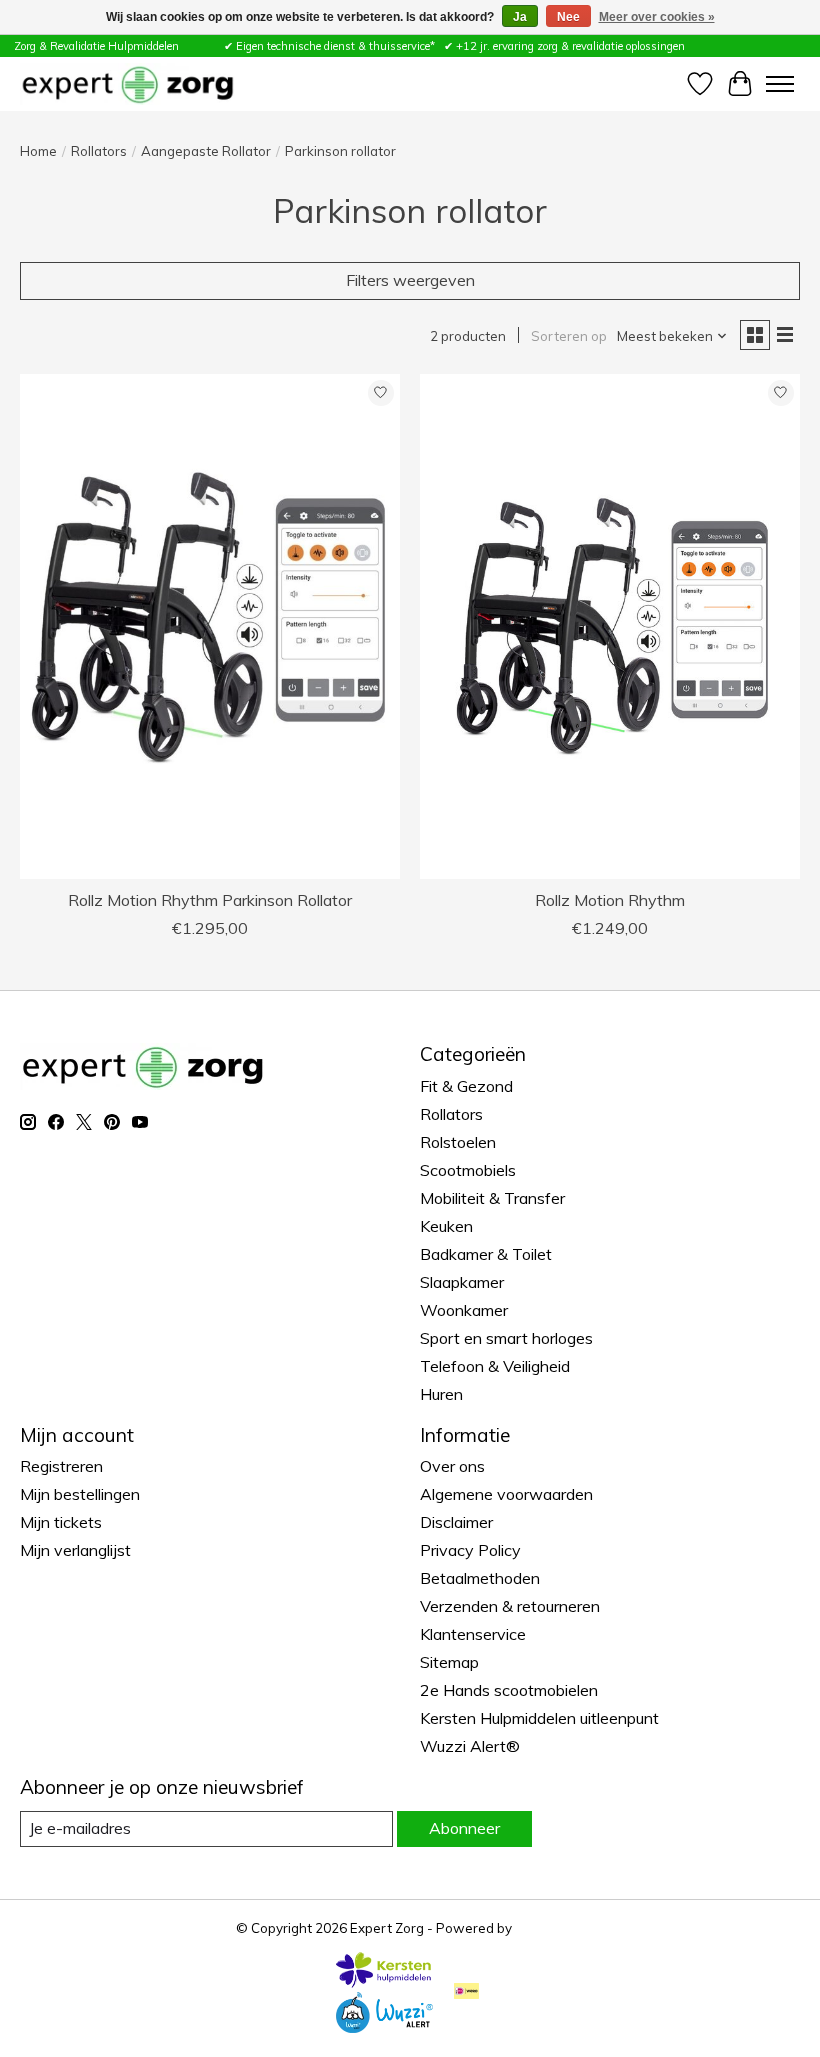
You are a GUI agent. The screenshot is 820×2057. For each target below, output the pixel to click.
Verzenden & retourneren (510, 1606)
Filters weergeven (410, 280)
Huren (441, 1394)
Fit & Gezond (466, 1086)
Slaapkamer (462, 1282)
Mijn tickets (61, 1522)
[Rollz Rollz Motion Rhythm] (610, 626)
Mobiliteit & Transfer (492, 1198)
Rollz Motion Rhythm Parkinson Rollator (210, 900)
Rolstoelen (458, 1142)
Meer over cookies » (657, 17)
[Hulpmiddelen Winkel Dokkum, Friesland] (127, 83)
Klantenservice (473, 1634)
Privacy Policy (470, 1550)
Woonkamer (464, 1310)
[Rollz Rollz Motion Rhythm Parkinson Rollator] (210, 626)
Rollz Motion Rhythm (610, 900)
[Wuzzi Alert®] (384, 2027)
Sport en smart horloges (506, 1338)
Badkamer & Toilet (486, 1254)
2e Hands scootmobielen (509, 1690)
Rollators (99, 151)
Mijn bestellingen (80, 1494)
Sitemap (449, 1662)
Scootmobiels (468, 1170)
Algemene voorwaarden (506, 1494)
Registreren (61, 1466)
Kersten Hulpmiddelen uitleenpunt (539, 1718)
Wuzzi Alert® (470, 1746)
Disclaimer (456, 1522)
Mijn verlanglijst (75, 1550)
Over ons (452, 1466)
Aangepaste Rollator (206, 151)
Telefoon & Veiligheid (495, 1366)
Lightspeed (550, 1928)
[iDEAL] (466, 1992)
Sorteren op (569, 336)
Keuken (446, 1226)
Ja (520, 17)
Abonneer (464, 1828)
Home (38, 151)
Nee (568, 17)
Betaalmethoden (480, 1578)
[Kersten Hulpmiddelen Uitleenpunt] (384, 1982)
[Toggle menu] (780, 84)
